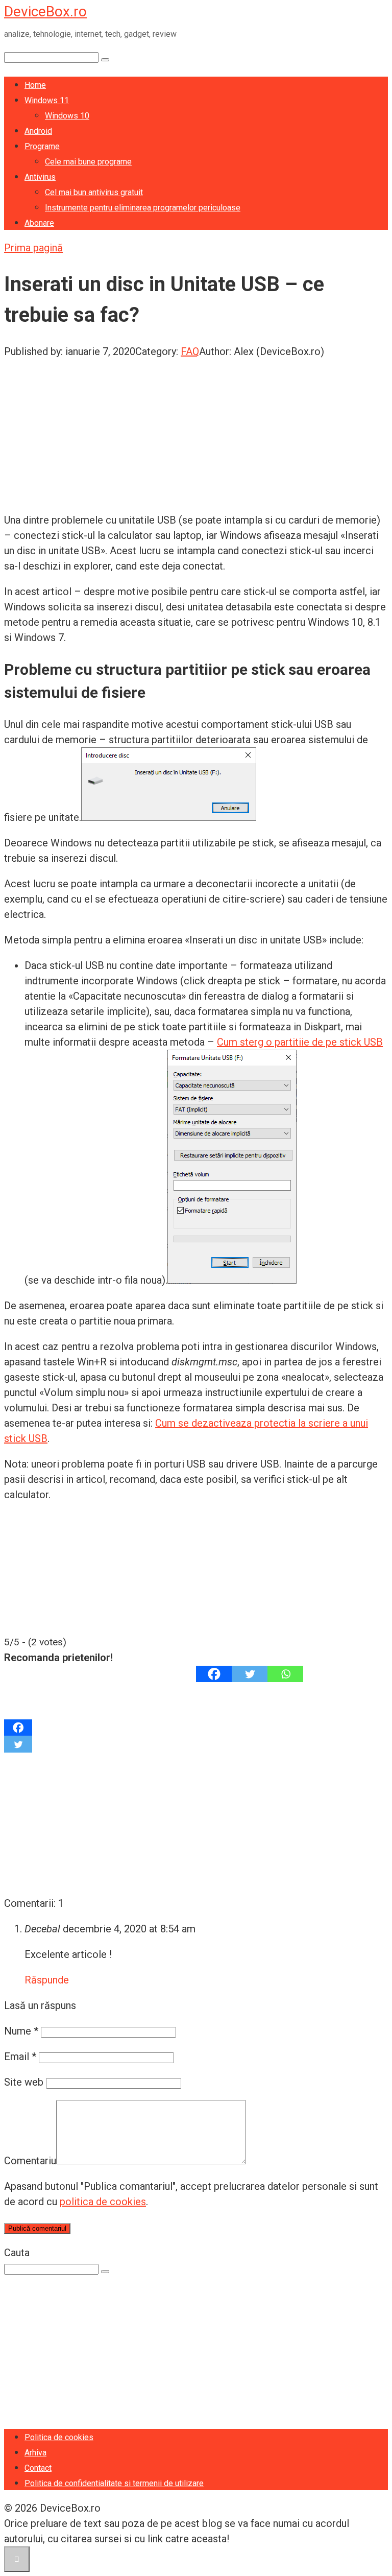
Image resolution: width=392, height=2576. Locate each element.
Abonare (39, 223)
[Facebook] (214, 1674)
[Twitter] (250, 1674)
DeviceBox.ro (45, 11)
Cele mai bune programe (88, 162)
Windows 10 (67, 116)
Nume (21, 2031)
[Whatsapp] (285, 1674)
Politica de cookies (59, 2437)
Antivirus (40, 177)
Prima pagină (33, 248)
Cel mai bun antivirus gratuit (94, 192)
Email (20, 2057)
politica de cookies (103, 2202)
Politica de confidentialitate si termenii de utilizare (114, 2483)
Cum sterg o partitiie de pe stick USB (300, 1042)
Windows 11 (47, 100)
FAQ (190, 351)
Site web (24, 2082)
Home (35, 85)
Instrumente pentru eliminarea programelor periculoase (143, 208)
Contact (38, 2468)
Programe (42, 146)
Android (38, 131)
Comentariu (30, 2161)
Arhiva (35, 2453)
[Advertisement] (196, 431)
